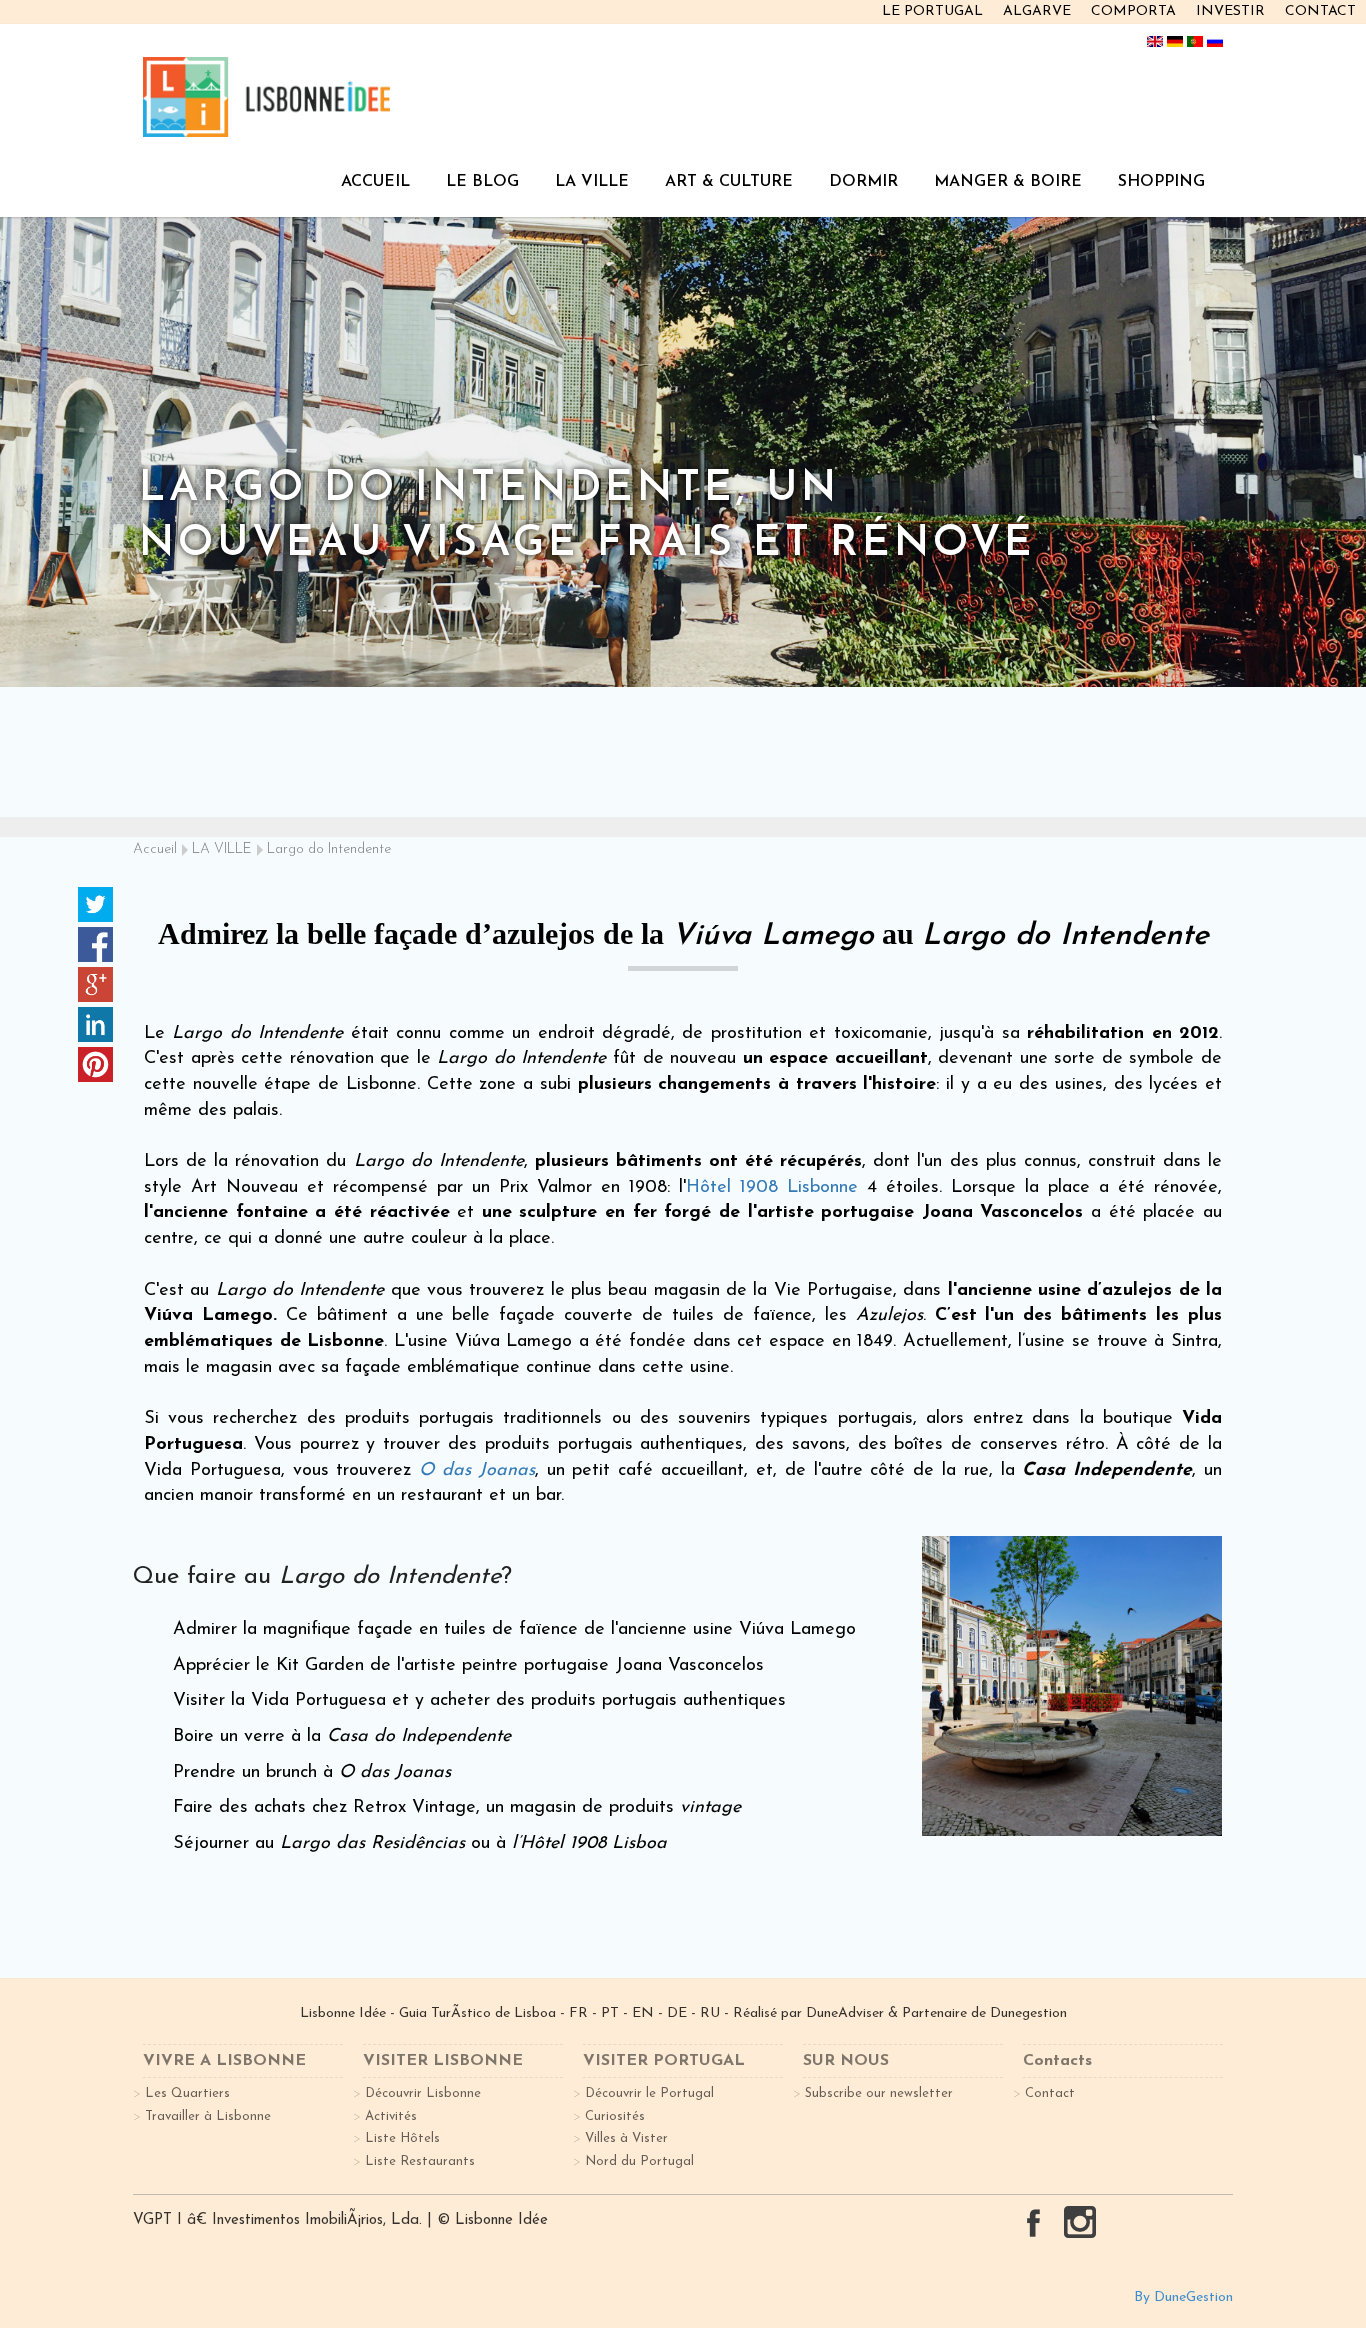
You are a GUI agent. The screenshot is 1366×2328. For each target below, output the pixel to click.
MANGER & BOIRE (1008, 182)
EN (643, 2013)
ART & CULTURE (729, 182)
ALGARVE (1037, 11)
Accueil (155, 849)
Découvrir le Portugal (649, 2093)
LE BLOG (482, 182)
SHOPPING (1161, 182)
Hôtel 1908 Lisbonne (772, 1188)
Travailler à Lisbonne (208, 2116)
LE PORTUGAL (932, 11)
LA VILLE (592, 182)
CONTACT (1320, 11)
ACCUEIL (375, 182)
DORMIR (863, 182)
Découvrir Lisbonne (423, 2093)
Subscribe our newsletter (879, 2093)
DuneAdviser (847, 2013)
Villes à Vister (626, 2138)
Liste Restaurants (420, 2161)
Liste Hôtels (402, 2138)
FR (578, 2013)
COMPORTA (1133, 11)
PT (610, 2013)
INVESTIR (1230, 11)
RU (710, 2013)
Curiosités (615, 2116)
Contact (1050, 2093)
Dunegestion (1028, 2013)
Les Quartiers (187, 2093)
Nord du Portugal (639, 2161)
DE (677, 2013)
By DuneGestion (1183, 2297)
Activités (391, 2116)
